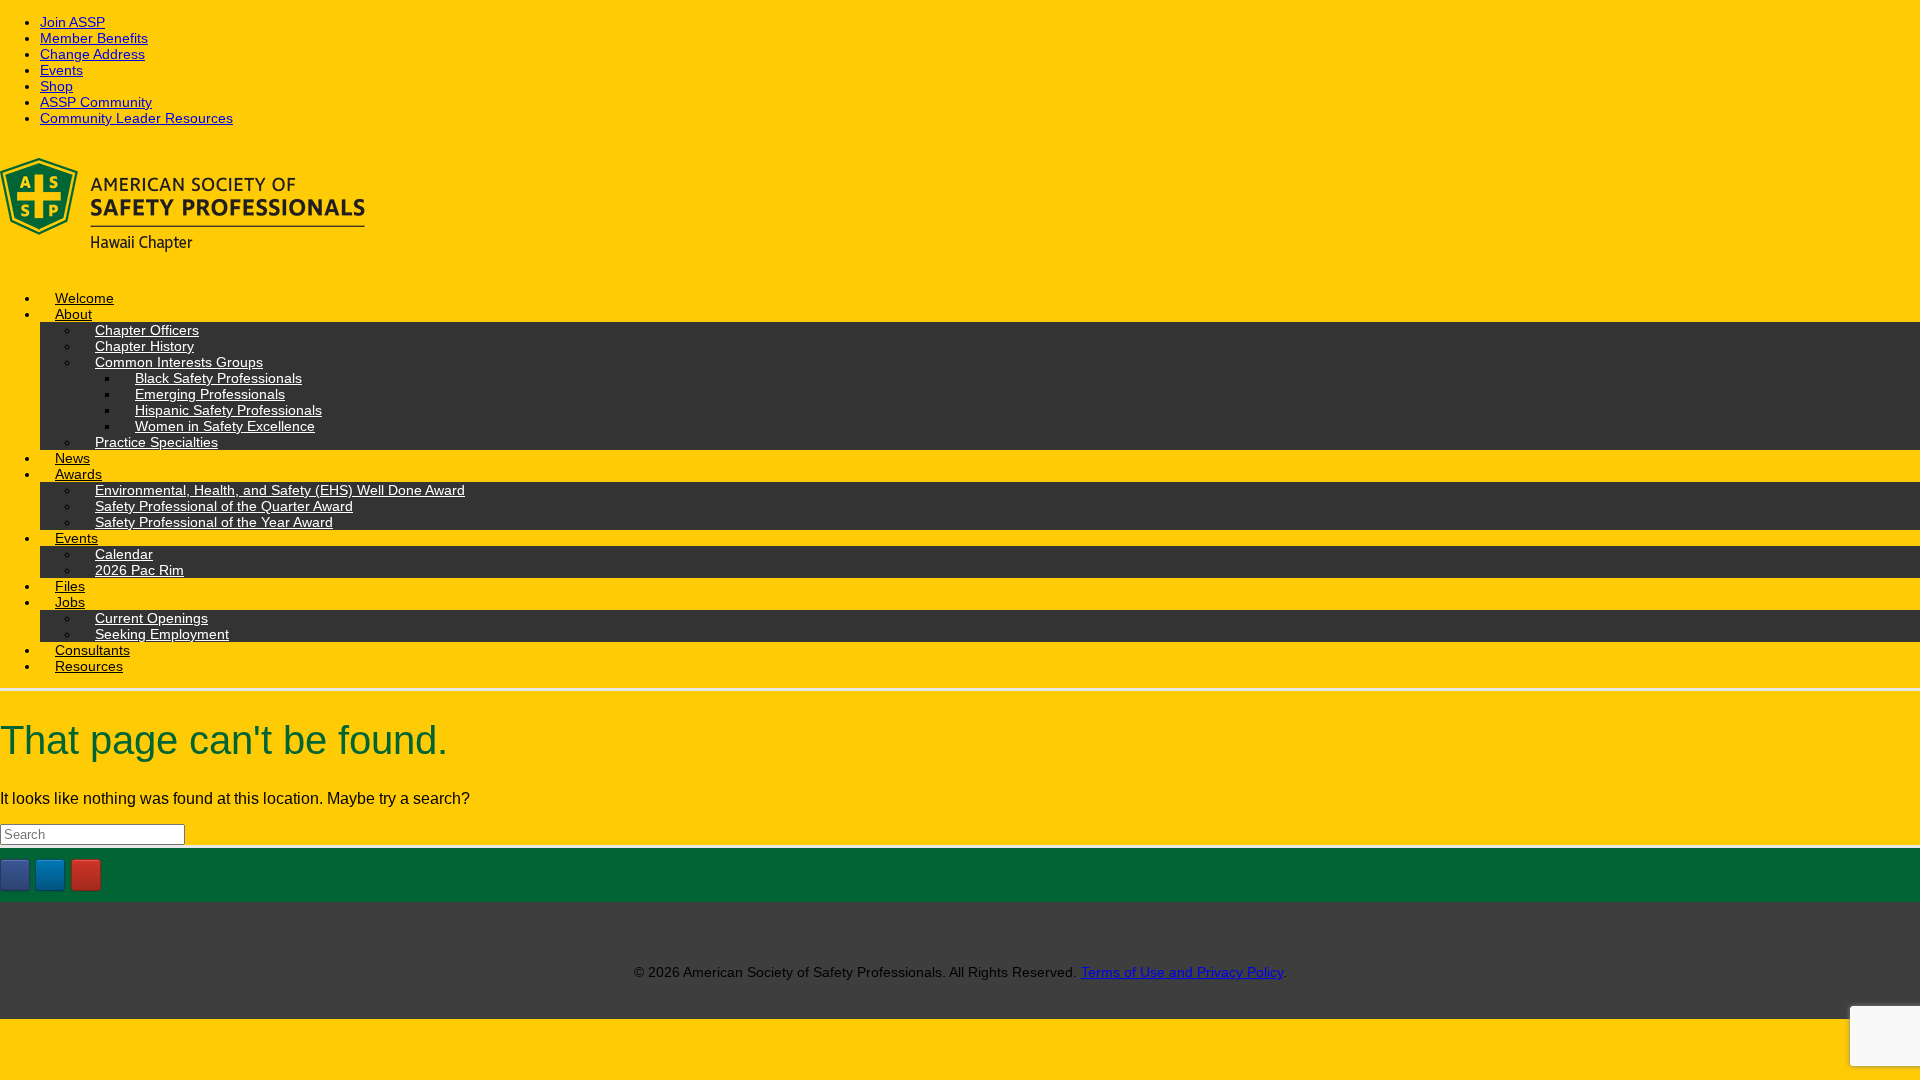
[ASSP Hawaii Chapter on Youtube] (86, 875)
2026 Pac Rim (139, 570)
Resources (89, 666)
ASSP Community (96, 102)
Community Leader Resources (136, 118)
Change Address (92, 54)
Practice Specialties (156, 442)
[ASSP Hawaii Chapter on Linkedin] (50, 875)
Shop (56, 86)
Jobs (70, 602)
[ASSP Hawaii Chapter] (960, 208)
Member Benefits (94, 38)
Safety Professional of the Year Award (214, 522)
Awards (78, 474)
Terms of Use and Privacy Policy (1182, 972)
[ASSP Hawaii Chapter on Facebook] (15, 875)
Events (61, 70)
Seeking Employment (162, 634)
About (73, 314)
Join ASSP (72, 22)
